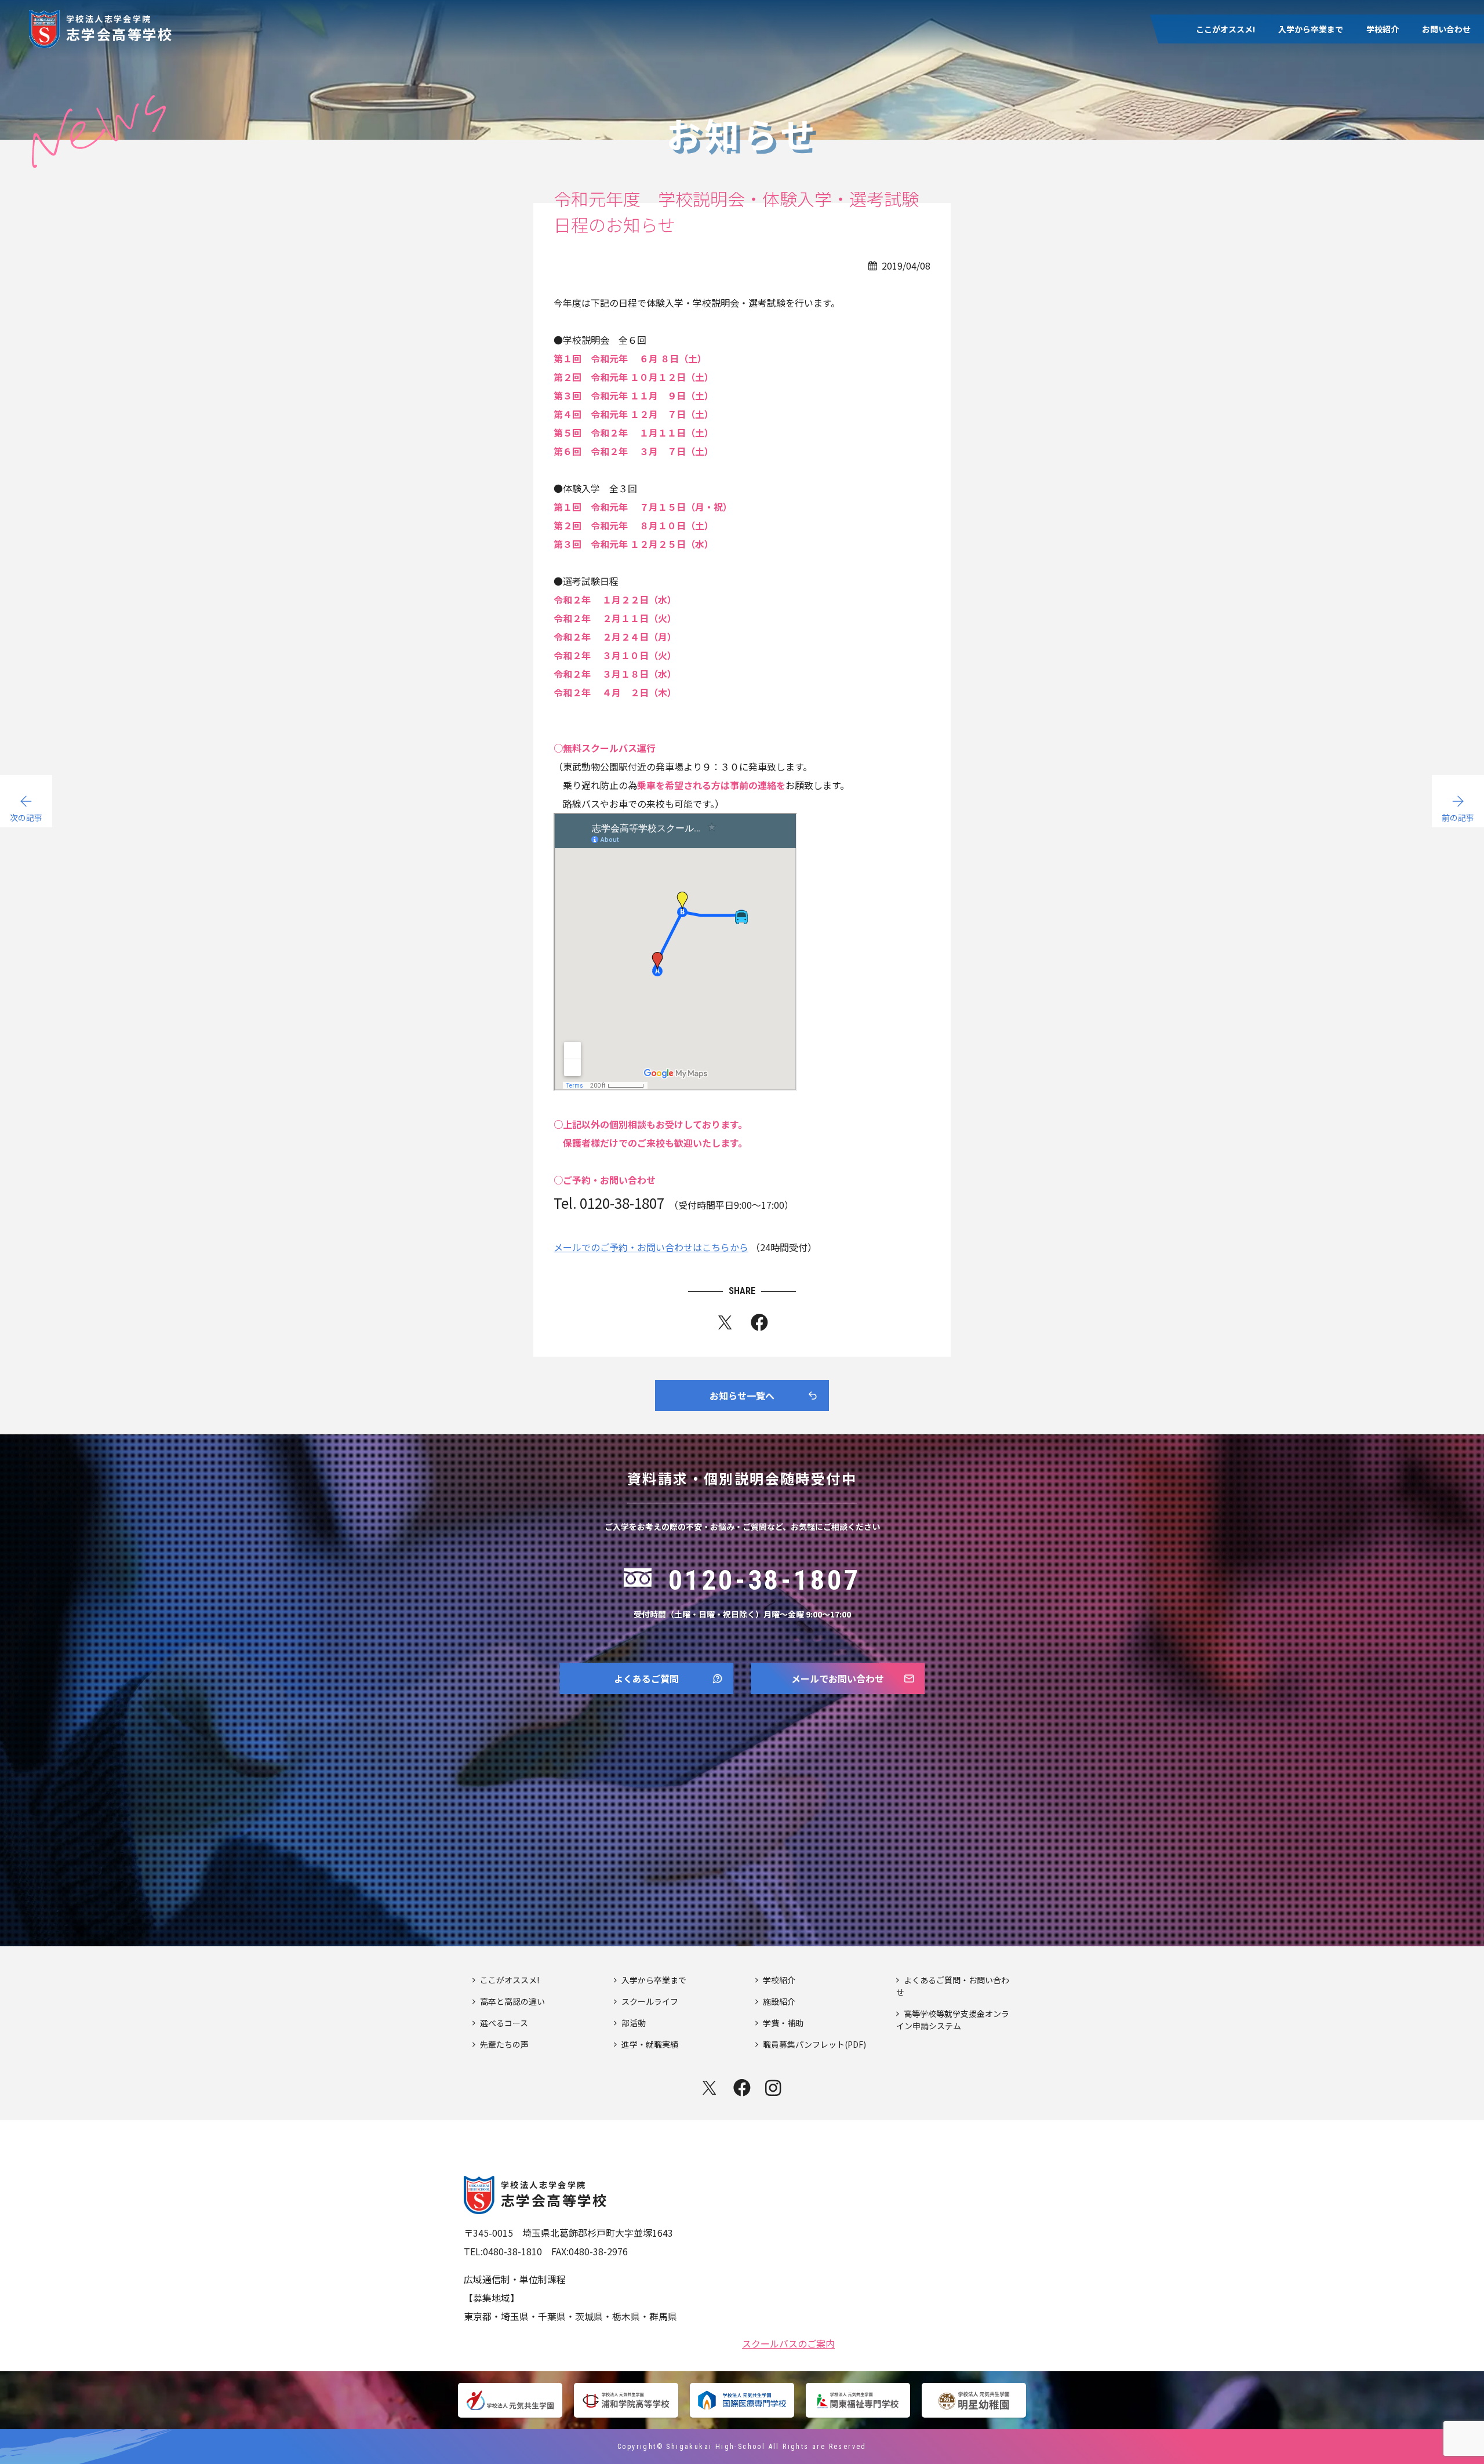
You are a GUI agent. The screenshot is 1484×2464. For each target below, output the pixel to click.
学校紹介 (1383, 29)
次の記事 (26, 817)
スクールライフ (1302, 71)
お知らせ (1362, 159)
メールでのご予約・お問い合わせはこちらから (651, 1247)
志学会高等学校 (120, 28)
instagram (774, 2088)
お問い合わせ (1446, 29)
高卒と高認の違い (1221, 93)
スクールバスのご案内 (788, 2342)
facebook (742, 2088)
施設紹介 (1362, 71)
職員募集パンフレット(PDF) (814, 2044)
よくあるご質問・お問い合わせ (953, 1986)
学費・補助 (1366, 93)
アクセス (1361, 115)
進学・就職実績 (1302, 115)
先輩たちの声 (1213, 115)
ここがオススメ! (1225, 29)
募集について (1370, 137)
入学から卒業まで (1311, 29)
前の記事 (1458, 817)
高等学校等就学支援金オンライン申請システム (953, 2020)
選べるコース (1212, 71)
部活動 (1286, 93)
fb (759, 1325)
